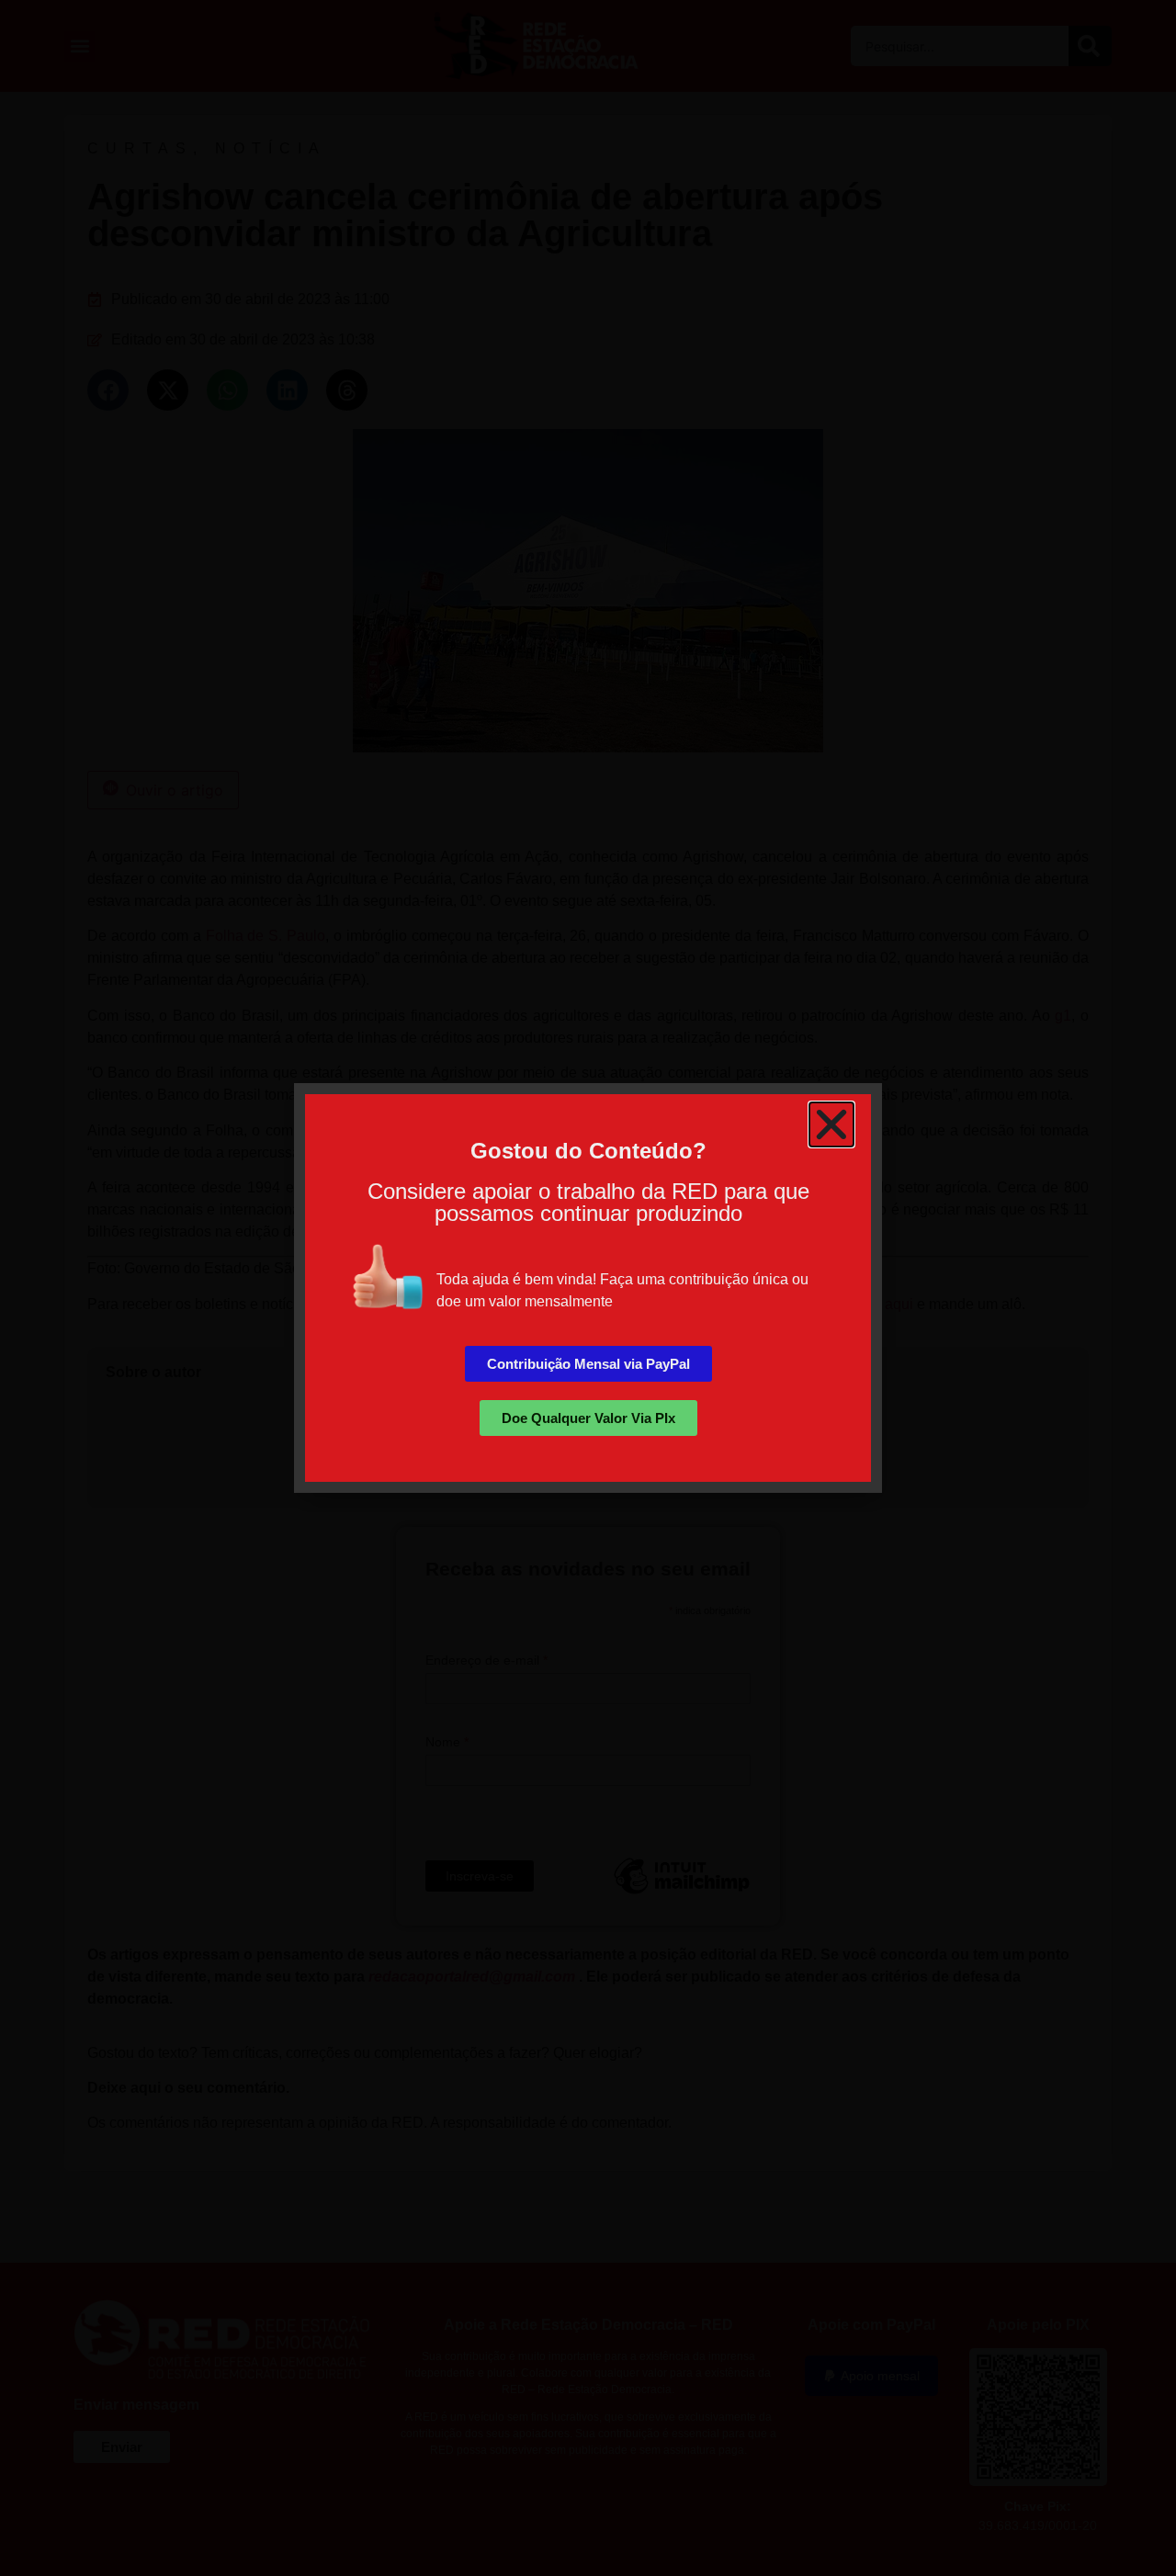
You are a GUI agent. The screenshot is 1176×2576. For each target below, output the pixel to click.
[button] (831, 1124)
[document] (588, 1288)
